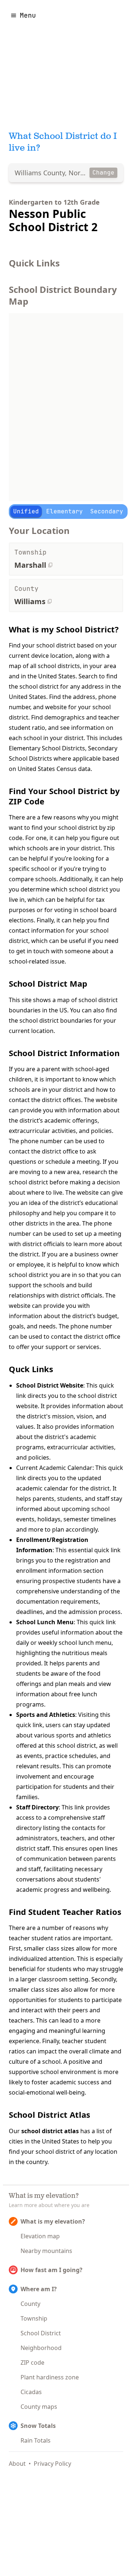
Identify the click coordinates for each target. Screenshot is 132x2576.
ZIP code (32, 2362)
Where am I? (39, 2289)
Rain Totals (36, 2440)
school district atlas (50, 2131)
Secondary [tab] (107, 511)
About (17, 2464)
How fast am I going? (52, 2270)
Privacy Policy (52, 2464)
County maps (39, 2407)
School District (41, 2333)
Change (103, 173)
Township (34, 2318)
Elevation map (40, 2236)
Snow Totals (38, 2426)
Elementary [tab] (65, 511)
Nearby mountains (46, 2251)
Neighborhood (41, 2348)
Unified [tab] (26, 511)
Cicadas (31, 2392)
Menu (28, 15)
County (30, 2304)
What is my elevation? (53, 2221)
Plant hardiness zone (50, 2377)
